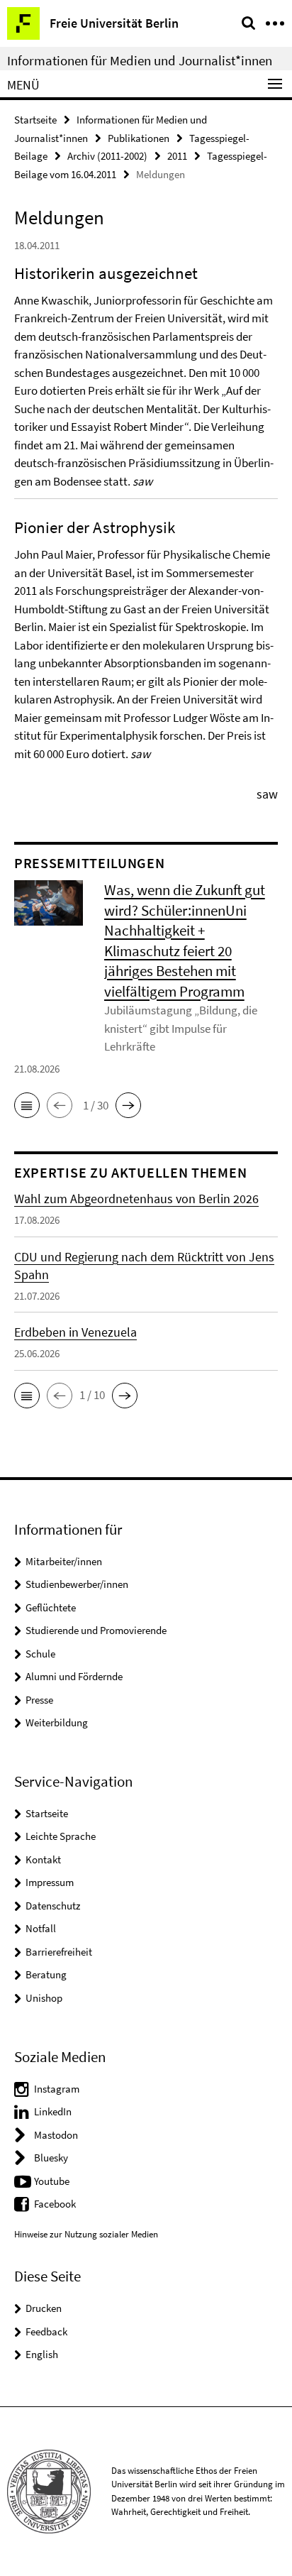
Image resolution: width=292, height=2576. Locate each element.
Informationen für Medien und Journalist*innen (140, 60)
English (42, 2354)
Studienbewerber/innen (77, 1584)
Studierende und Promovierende (96, 1630)
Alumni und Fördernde (74, 1676)
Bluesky (51, 2158)
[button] (27, 1105)
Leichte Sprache (61, 1836)
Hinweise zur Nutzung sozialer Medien (86, 2234)
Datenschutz (53, 1906)
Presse (39, 1700)
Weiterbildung (57, 1722)
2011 (177, 156)
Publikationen (139, 138)
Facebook (55, 2204)
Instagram (57, 2089)
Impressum (50, 1882)
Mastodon (56, 2135)
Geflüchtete (51, 1607)
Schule (40, 1654)
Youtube (52, 2181)
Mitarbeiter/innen (64, 1561)
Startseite (35, 120)
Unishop (44, 1998)
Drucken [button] (44, 2308)
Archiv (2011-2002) (107, 156)
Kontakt (43, 1859)
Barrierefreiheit (59, 1952)
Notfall (41, 1928)
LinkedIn (53, 2111)
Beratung (46, 1974)
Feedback (46, 2331)
